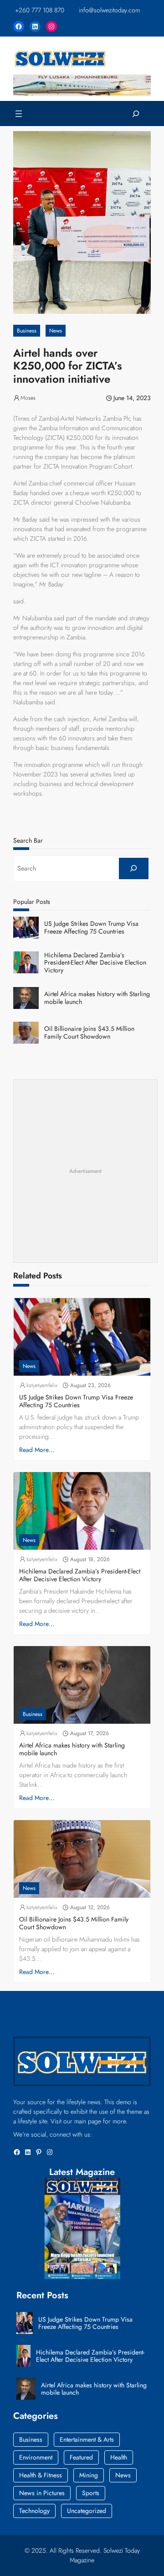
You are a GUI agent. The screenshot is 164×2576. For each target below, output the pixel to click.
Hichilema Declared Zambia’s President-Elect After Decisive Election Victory (95, 963)
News (56, 331)
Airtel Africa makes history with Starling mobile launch (97, 998)
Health (119, 2457)
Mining (89, 2475)
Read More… (37, 1450)
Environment (36, 2457)
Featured (81, 2457)
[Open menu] (19, 114)
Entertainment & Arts (87, 2439)
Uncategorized (87, 2511)
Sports (91, 2493)
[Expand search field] (136, 113)
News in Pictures (42, 2493)
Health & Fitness (41, 2475)
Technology (34, 2511)
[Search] (134, 868)
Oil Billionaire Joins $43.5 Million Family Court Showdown (89, 1033)
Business (27, 331)
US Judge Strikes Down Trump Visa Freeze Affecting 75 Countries (91, 928)
